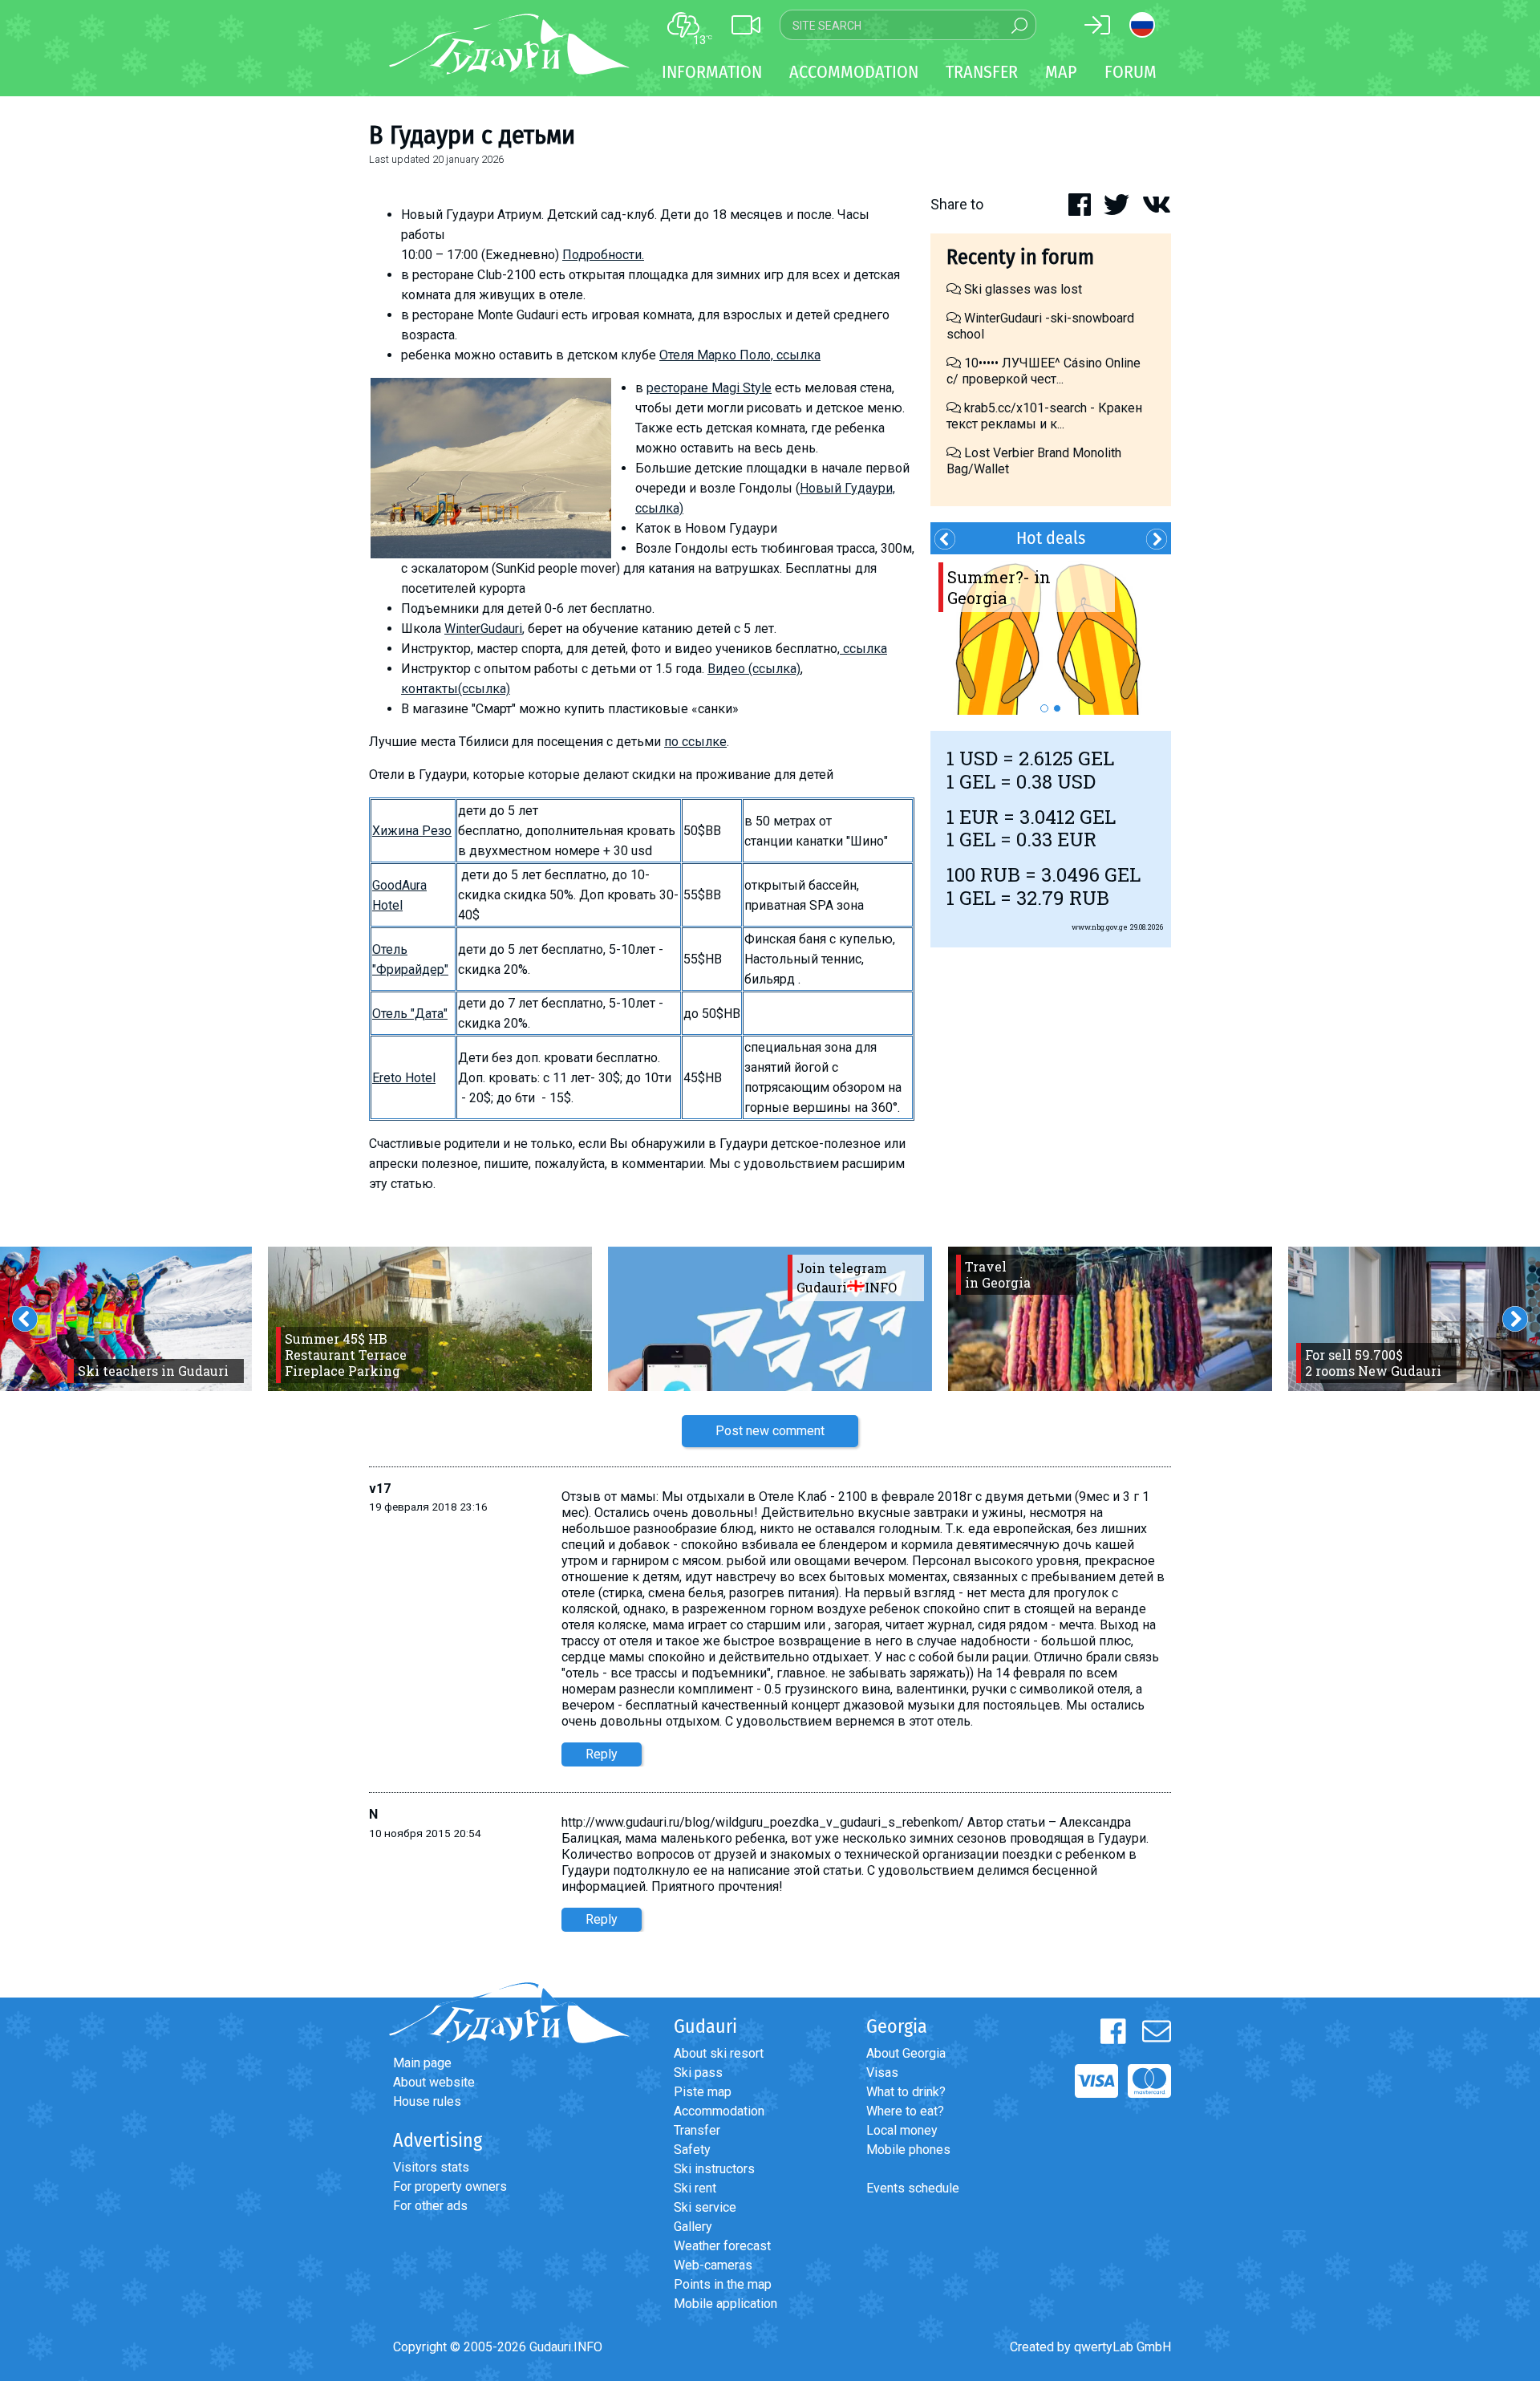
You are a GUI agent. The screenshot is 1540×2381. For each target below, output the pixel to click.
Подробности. (603, 255)
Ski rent (695, 2188)
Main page (422, 2063)
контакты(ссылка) (456, 689)
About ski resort (719, 2053)
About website (434, 2082)
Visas (882, 2073)
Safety (692, 2150)
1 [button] (1044, 708)
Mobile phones (908, 2150)
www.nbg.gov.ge (1100, 927)
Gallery (693, 2227)
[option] (1051, 635)
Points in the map (723, 2284)
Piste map (703, 2092)
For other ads (430, 2206)
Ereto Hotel (404, 1078)
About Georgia (906, 2053)
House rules (427, 2101)
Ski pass (698, 2073)
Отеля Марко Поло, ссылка (740, 355)
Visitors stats (431, 2167)
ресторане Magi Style (709, 388)
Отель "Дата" (410, 1014)
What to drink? (906, 2092)
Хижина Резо (412, 831)
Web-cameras (713, 2265)
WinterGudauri (483, 629)
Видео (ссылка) (754, 669)
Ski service (705, 2207)
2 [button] (1057, 708)
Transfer (697, 2130)
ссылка (863, 649)
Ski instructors (714, 2169)
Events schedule (913, 2188)
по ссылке (695, 742)
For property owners (450, 2186)
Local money (902, 2130)
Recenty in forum (1020, 257)
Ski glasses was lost (1021, 289)
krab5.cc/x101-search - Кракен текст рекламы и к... (1044, 416)
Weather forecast (722, 2246)
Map (1061, 72)
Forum (1131, 72)
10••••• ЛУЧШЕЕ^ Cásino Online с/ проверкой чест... (1044, 371)
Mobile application (725, 2304)
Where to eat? (905, 2111)
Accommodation (719, 2111)
